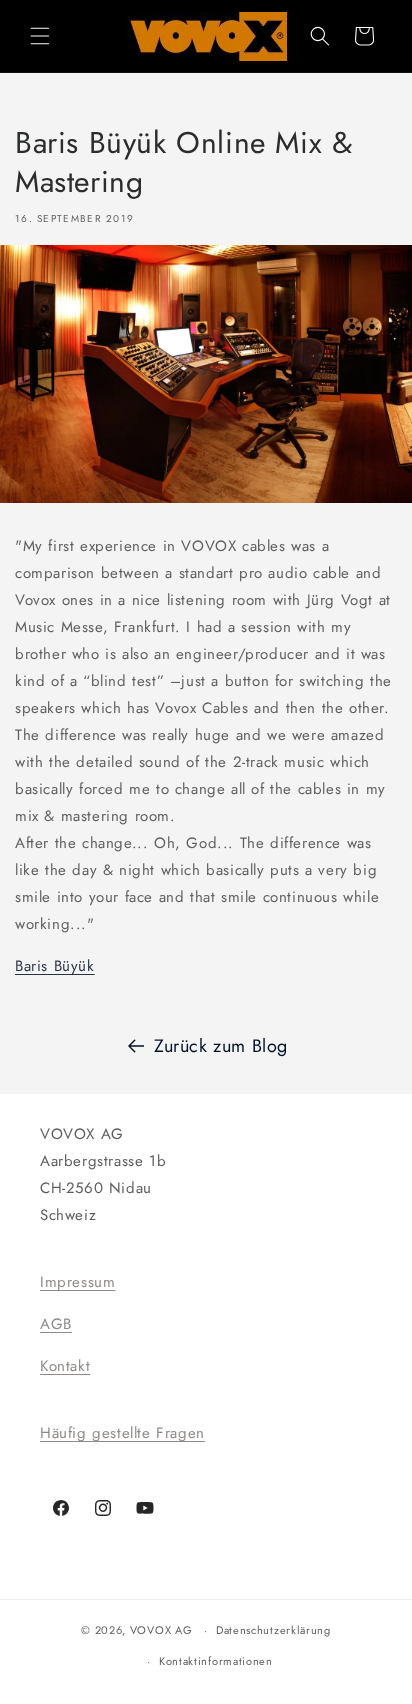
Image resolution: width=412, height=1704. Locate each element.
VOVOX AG (161, 1630)
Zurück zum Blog (221, 1046)
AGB (56, 1324)
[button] (40, 36)
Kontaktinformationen (216, 1661)
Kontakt (65, 1366)
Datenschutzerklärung (273, 1630)
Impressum (77, 1282)
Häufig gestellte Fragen (122, 1433)
